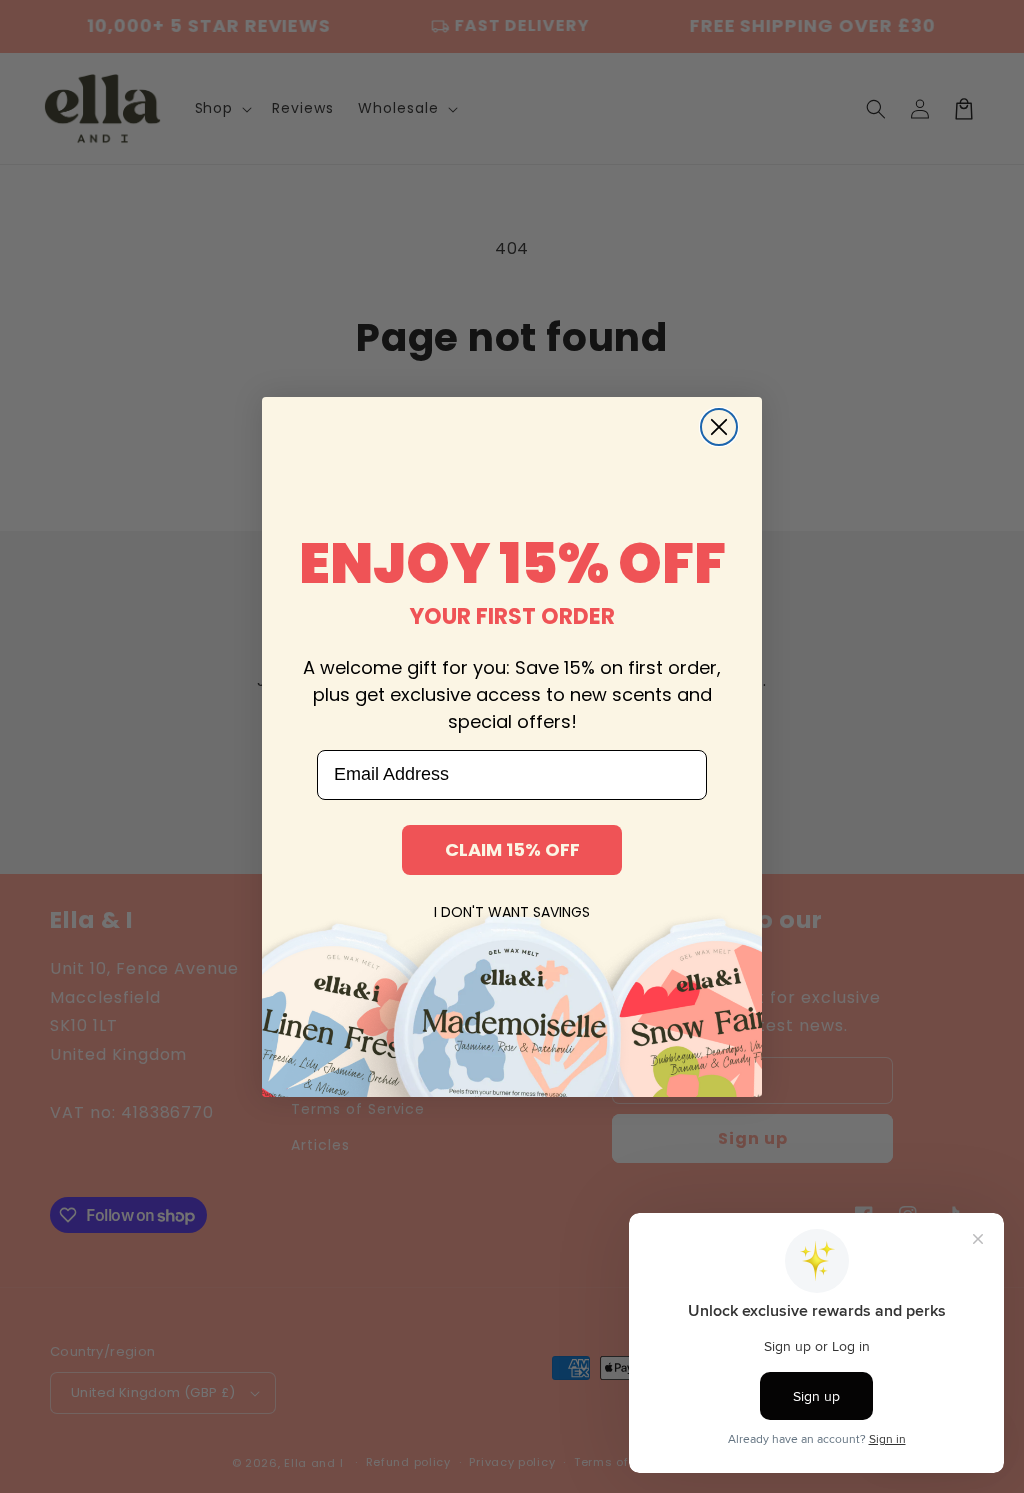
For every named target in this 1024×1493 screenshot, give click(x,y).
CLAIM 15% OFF (512, 849)
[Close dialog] (719, 427)
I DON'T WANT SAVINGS (512, 912)
